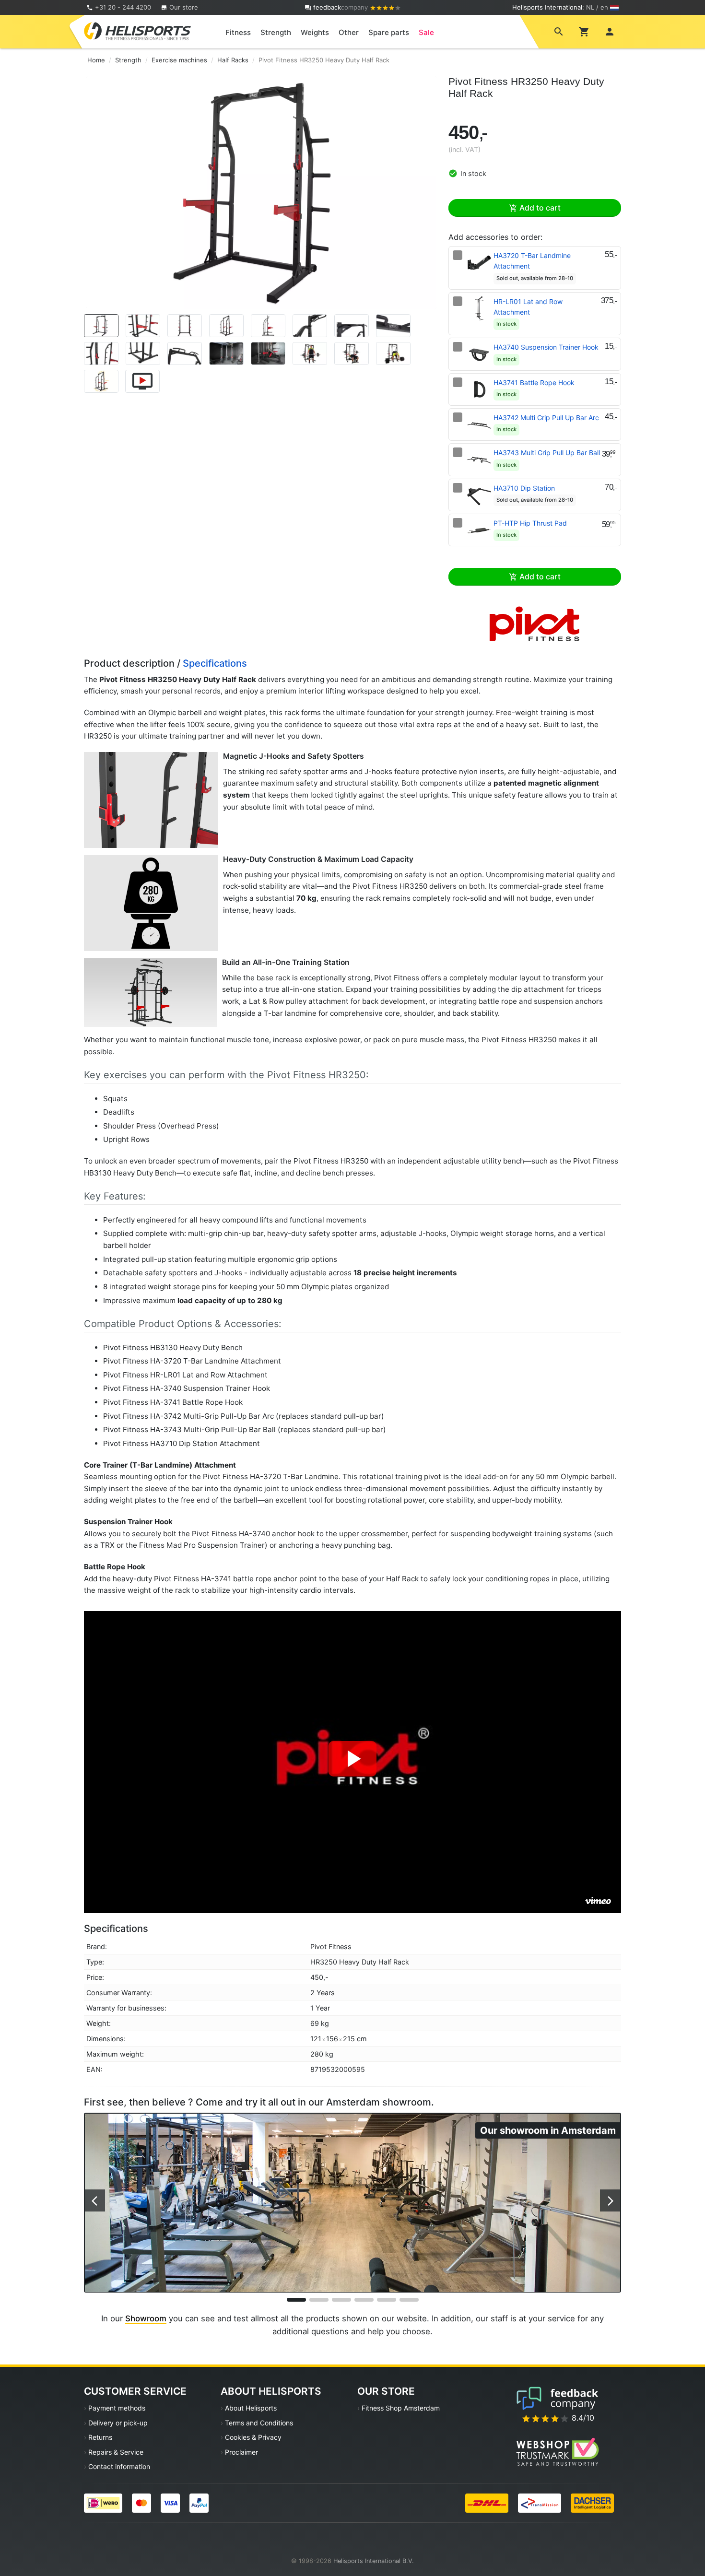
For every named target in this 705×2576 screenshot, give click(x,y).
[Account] (610, 31)
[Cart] (584, 31)
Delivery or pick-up (118, 2423)
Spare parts (389, 32)
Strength (276, 32)
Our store (183, 7)
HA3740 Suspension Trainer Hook (546, 347)
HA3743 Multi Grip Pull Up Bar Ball (547, 453)
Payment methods (117, 2408)
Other (349, 32)
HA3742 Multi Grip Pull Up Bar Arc (546, 418)
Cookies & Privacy (253, 2437)
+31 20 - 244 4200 (123, 7)
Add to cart (539, 208)
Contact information (119, 2466)
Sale (426, 32)
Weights (315, 32)
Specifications (215, 663)
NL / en (597, 7)
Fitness (238, 32)
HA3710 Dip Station (524, 488)
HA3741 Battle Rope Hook (534, 382)
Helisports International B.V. (374, 2561)
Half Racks (233, 60)
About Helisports (251, 2408)
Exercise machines (179, 60)
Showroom (146, 2318)
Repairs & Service (116, 2452)
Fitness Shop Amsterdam (401, 2408)
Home (96, 60)
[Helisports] (137, 31)
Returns (100, 2437)
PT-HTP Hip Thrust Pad (530, 523)
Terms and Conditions (259, 2423)
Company (341, 7)
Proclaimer (241, 2452)
